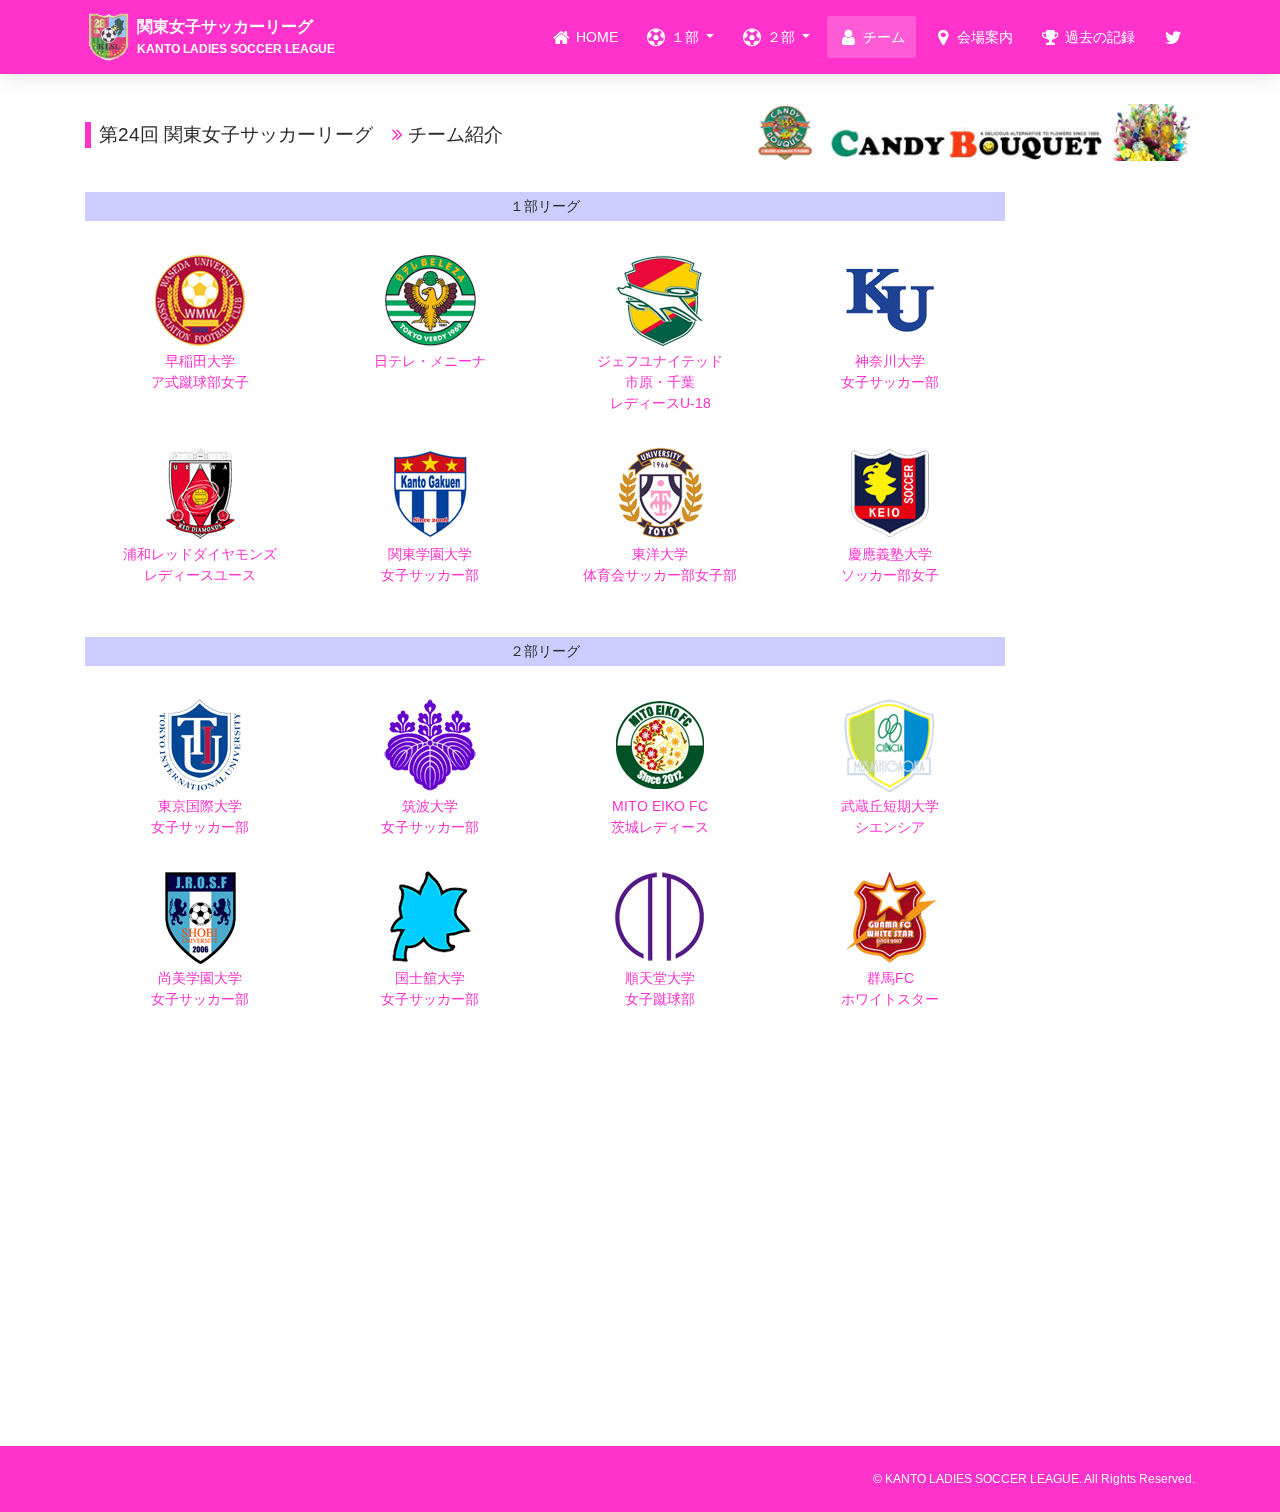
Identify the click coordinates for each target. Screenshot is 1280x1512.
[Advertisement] (1115, 492)
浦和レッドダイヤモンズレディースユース (200, 564)
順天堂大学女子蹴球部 (660, 988)
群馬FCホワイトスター (890, 988)
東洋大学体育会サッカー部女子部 (660, 564)
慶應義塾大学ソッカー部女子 (890, 564)
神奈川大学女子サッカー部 (890, 371)
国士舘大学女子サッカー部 (430, 988)
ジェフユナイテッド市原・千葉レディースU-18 (660, 382)
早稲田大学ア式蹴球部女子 (200, 371)
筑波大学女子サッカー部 (430, 816)
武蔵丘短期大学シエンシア (890, 816)
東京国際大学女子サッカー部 (200, 816)
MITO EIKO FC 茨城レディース (660, 816)
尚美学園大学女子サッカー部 (200, 988)
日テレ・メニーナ (430, 361)
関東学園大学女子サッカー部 (430, 564)
